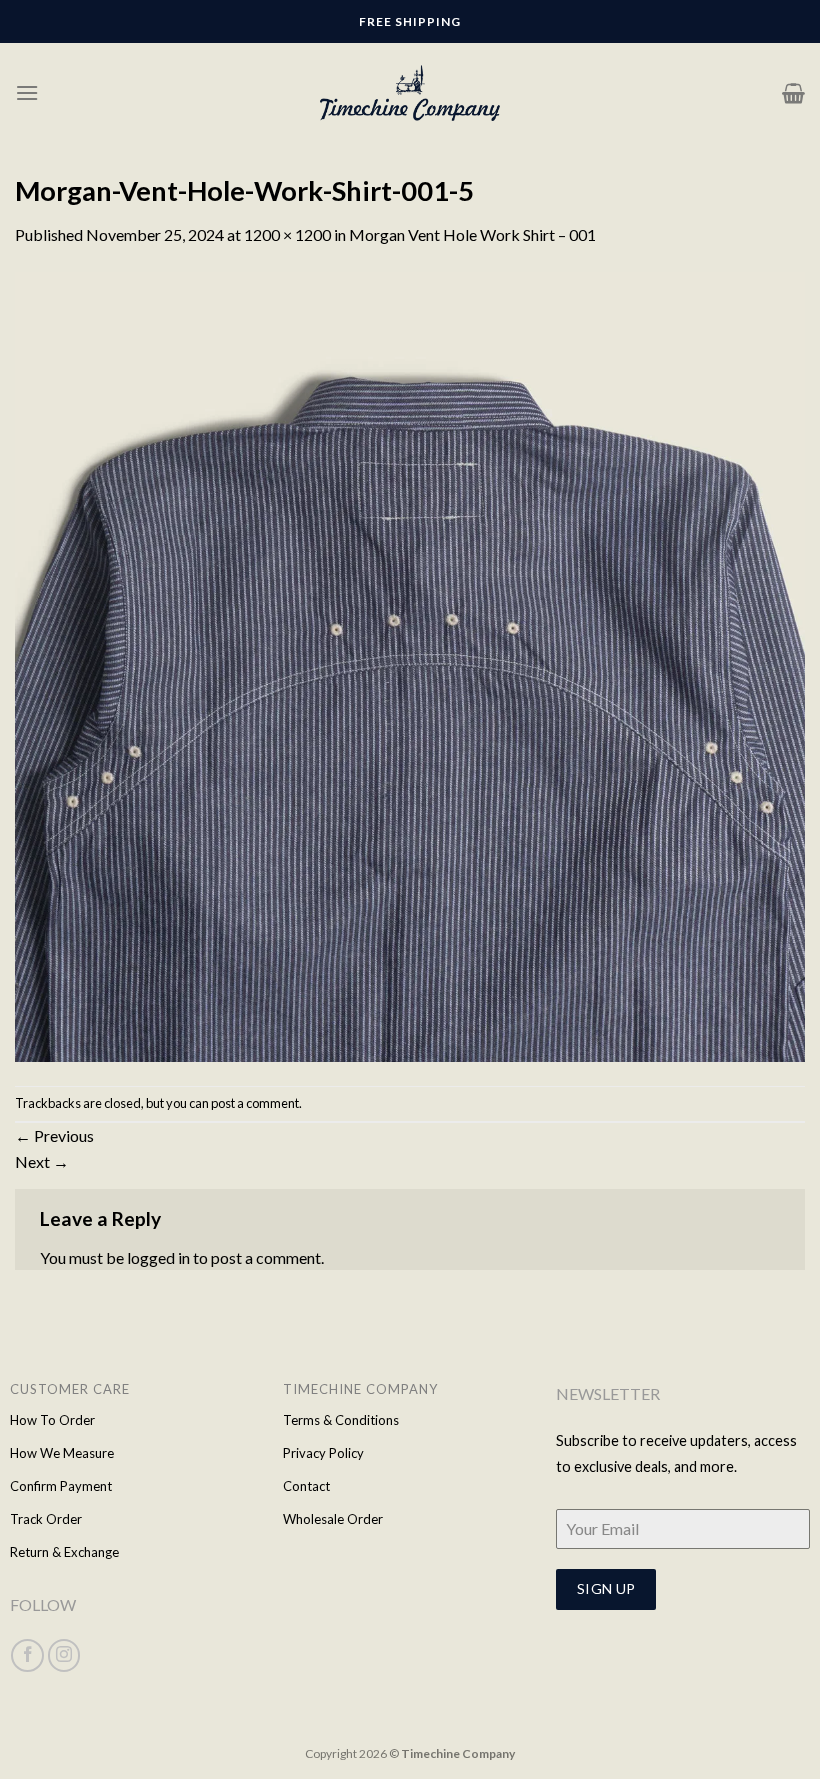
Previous (54, 1135)
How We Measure (62, 1453)
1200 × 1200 (287, 234)
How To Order (52, 1420)
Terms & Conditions (341, 1420)
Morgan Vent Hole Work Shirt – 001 (472, 234)
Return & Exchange (64, 1552)
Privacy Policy (323, 1453)
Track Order (46, 1519)
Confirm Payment (61, 1486)
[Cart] (793, 93)
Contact (306, 1486)
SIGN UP (606, 1588)
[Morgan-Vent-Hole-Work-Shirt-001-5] (410, 664)
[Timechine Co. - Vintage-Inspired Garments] (410, 93)
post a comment (255, 1103)
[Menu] (27, 92)
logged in (158, 1257)
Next (42, 1161)
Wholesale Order (333, 1519)
